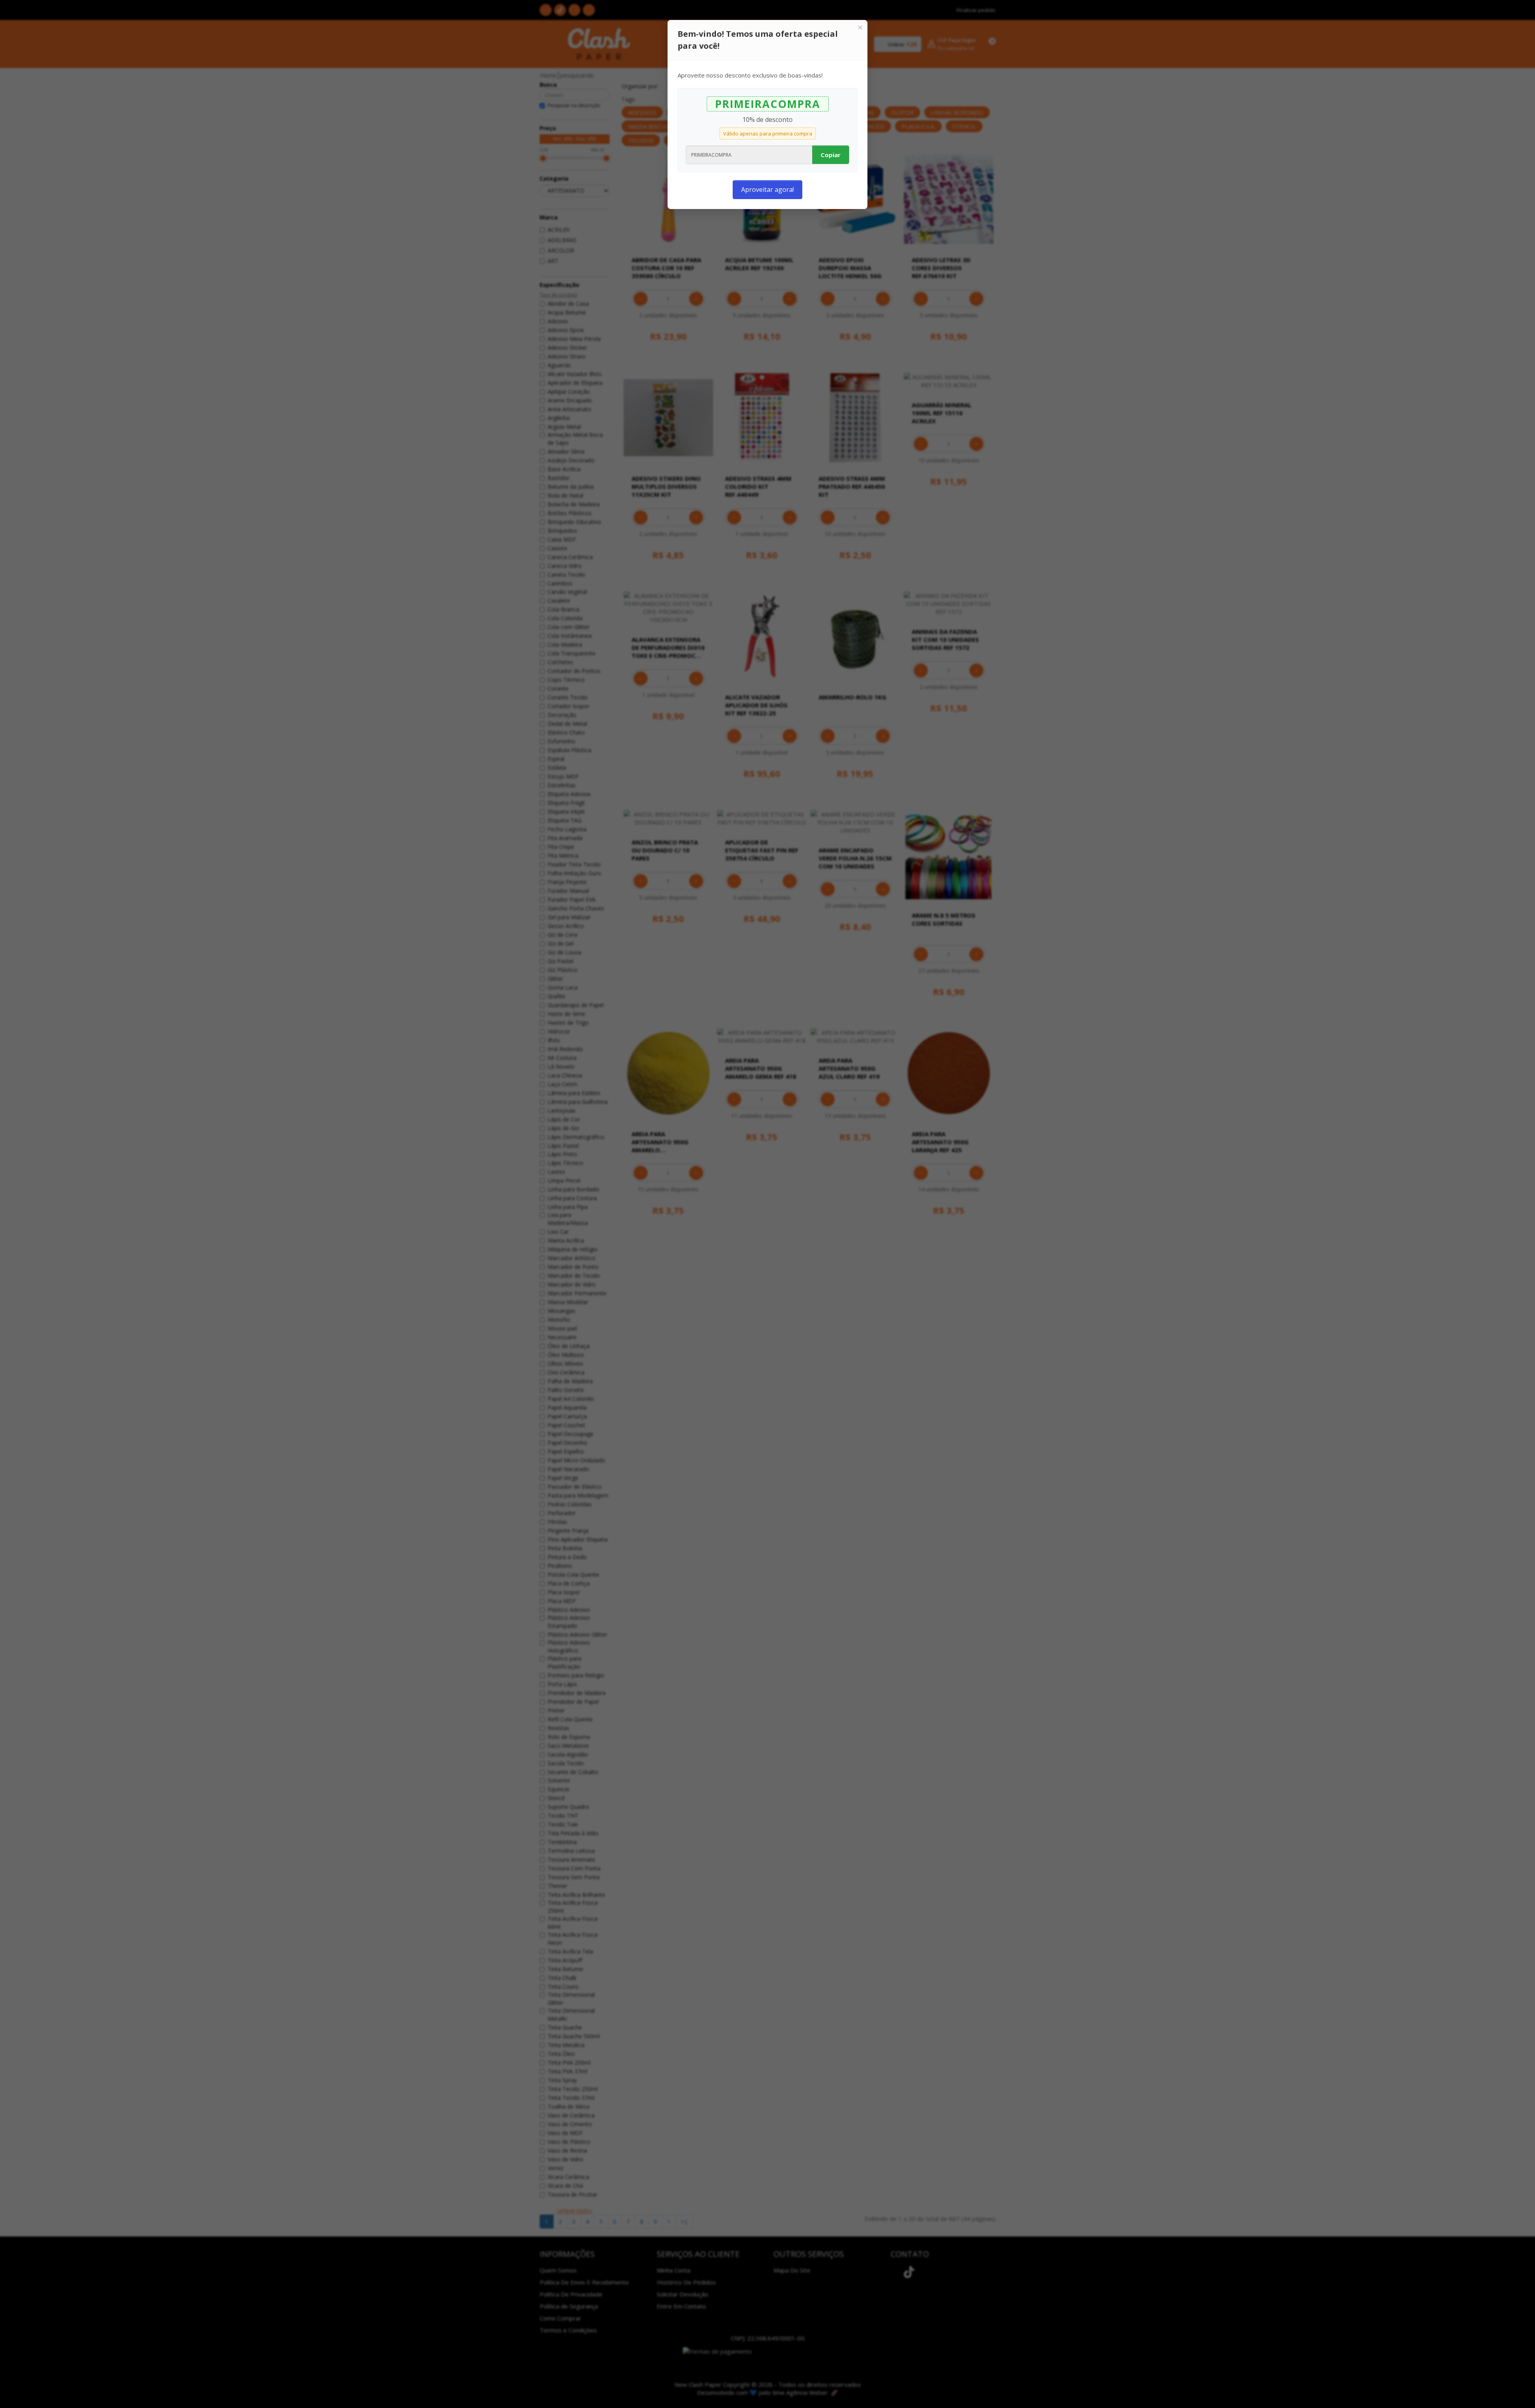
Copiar (831, 155)
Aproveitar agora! (767, 189)
